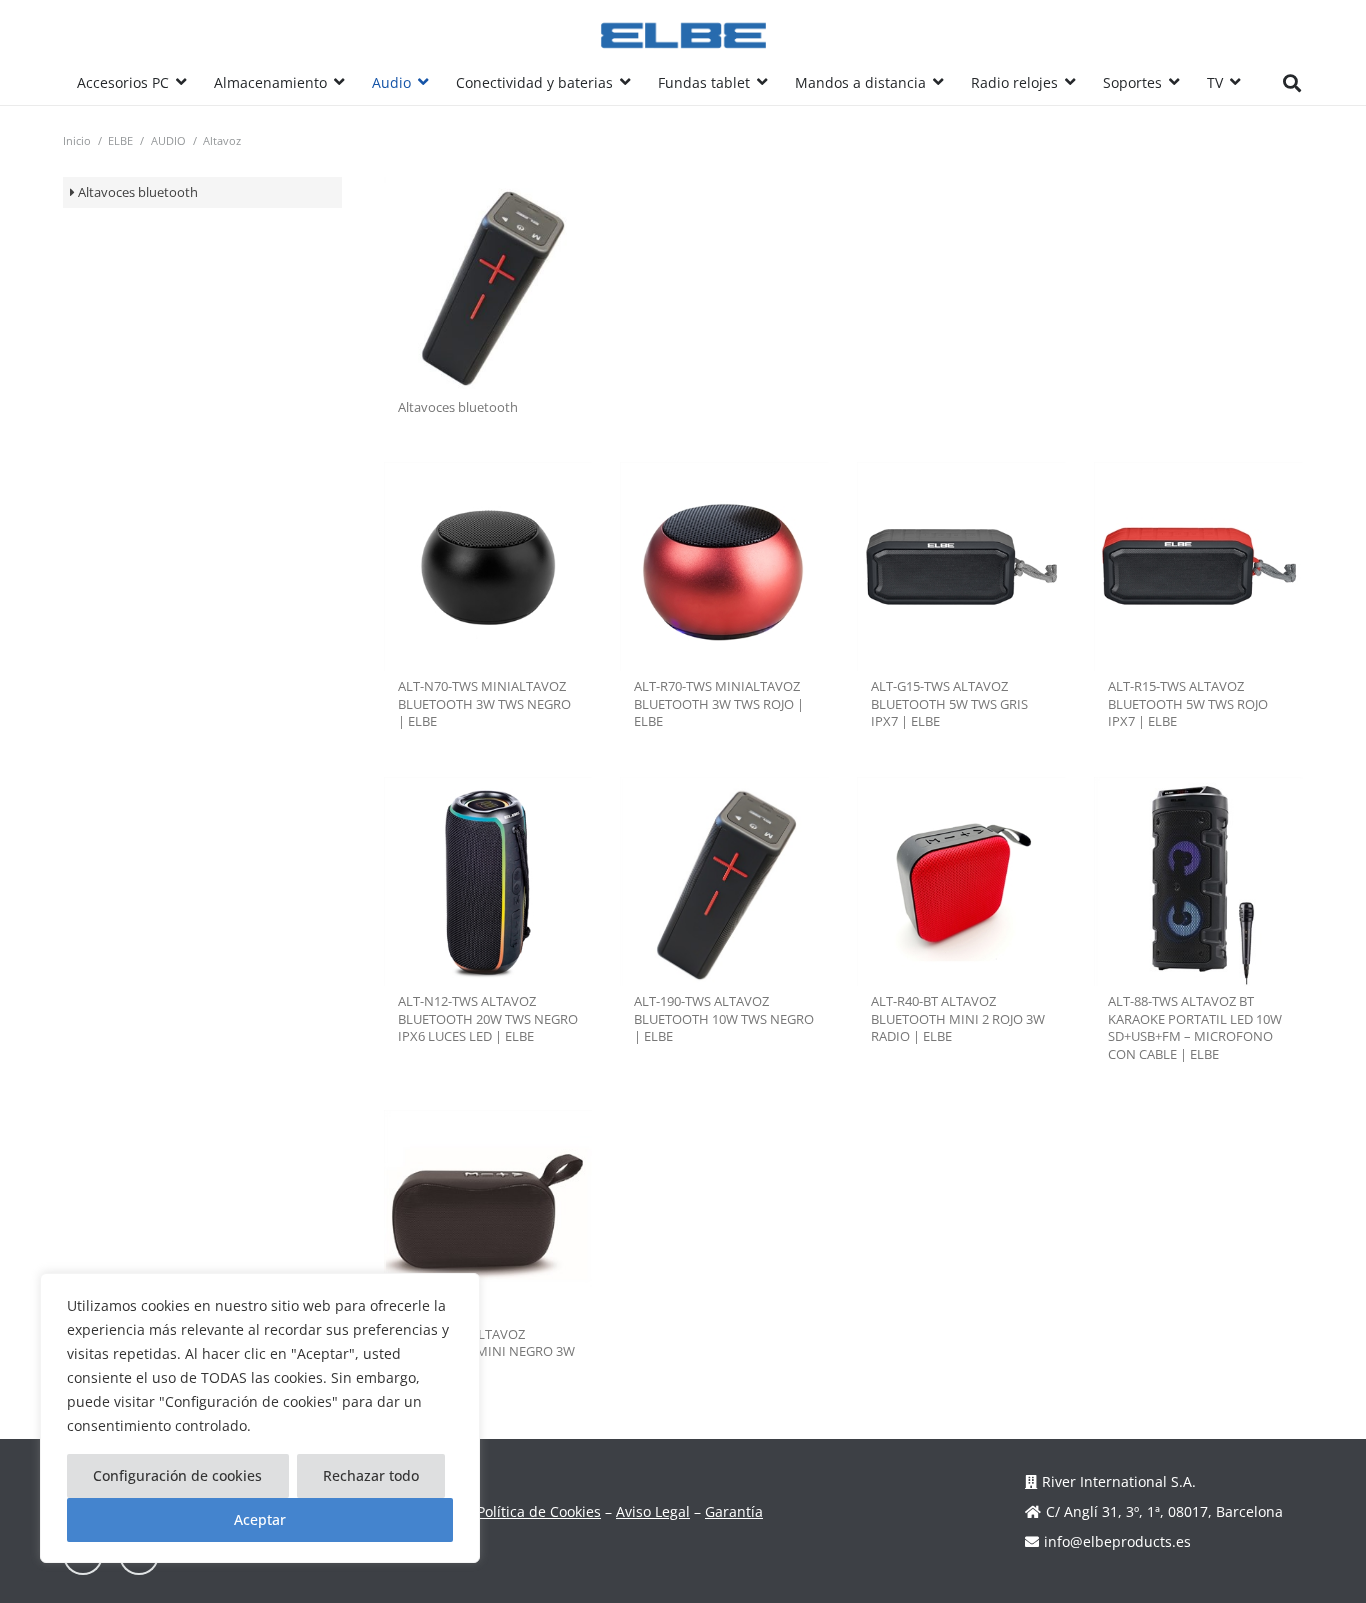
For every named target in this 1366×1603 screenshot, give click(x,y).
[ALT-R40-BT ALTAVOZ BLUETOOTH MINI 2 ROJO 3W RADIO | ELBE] (961, 881)
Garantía (734, 1511)
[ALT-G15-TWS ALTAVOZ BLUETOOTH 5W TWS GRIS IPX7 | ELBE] (961, 566)
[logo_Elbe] (683, 35)
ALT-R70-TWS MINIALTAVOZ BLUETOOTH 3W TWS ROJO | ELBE (719, 704)
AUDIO (168, 140)
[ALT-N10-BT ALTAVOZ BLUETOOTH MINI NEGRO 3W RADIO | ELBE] (488, 1214)
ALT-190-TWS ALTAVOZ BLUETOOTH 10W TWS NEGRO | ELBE (724, 1019)
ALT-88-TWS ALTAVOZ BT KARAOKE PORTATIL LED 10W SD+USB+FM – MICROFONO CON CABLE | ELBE (1195, 1028)
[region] (260, 1418)
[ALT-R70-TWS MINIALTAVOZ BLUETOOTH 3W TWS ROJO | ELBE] (724, 566)
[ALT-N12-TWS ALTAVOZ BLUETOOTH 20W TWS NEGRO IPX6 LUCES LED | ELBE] (488, 881)
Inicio (77, 140)
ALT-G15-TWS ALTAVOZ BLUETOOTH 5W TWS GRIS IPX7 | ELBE (949, 704)
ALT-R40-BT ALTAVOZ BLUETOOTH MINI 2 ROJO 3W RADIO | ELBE (958, 1019)
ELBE (120, 140)
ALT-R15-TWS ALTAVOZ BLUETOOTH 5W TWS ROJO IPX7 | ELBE (1188, 704)
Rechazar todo (371, 1475)
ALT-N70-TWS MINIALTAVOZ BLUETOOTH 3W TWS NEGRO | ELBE (484, 704)
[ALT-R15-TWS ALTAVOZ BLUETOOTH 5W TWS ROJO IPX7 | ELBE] (1198, 566)
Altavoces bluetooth (138, 192)
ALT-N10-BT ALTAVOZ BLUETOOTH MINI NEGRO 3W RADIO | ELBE (486, 1352)
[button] (181, 82)
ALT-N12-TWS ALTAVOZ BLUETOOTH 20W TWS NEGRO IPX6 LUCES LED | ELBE (488, 1019)
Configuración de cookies (177, 1475)
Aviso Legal (653, 1511)
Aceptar (260, 1519)
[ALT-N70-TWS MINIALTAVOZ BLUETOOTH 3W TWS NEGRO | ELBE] (488, 566)
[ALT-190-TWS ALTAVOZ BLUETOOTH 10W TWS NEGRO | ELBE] (724, 881)
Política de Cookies (539, 1511)
